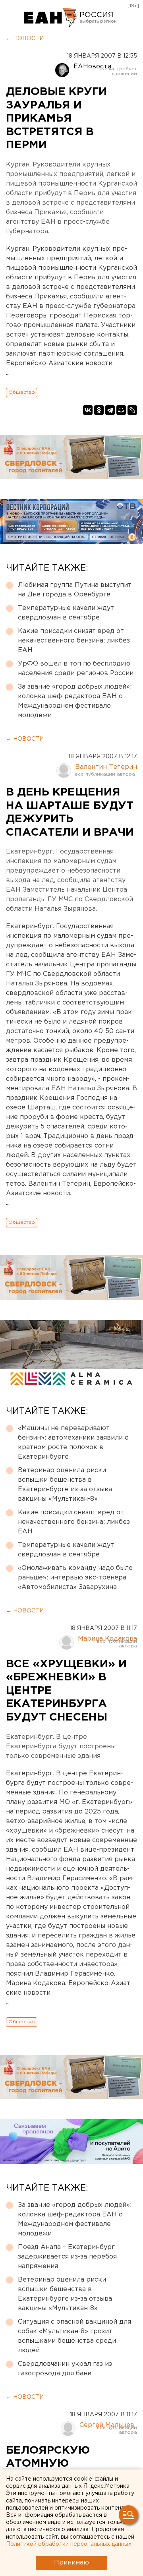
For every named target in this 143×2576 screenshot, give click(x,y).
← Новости (25, 39)
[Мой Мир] (121, 410)
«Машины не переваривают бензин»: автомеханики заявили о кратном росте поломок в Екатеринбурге (73, 1443)
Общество (22, 392)
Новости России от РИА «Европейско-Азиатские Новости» (51, 18)
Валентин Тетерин (106, 767)
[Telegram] (110, 410)
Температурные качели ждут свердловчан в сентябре (66, 613)
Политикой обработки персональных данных (69, 2544)
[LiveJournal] (132, 410)
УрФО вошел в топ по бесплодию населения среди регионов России (76, 669)
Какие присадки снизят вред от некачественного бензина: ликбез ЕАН (74, 641)
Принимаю (71, 2563)
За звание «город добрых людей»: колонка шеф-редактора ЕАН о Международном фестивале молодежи (75, 701)
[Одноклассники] (99, 410)
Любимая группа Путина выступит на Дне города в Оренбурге (75, 590)
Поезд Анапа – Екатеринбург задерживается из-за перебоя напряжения (67, 2257)
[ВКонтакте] (88, 410)
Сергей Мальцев (107, 2425)
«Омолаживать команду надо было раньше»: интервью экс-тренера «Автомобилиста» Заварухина (75, 1578)
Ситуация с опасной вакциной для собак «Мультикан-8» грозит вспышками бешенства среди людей (74, 2336)
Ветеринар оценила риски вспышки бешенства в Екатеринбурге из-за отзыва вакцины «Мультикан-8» (65, 1485)
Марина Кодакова (107, 1639)
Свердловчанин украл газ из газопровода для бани (65, 2369)
